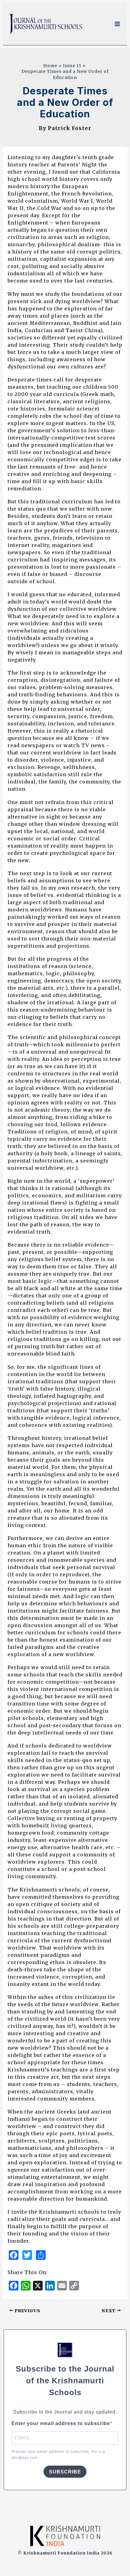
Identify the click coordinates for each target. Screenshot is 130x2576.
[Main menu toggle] (117, 24)
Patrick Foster (70, 128)
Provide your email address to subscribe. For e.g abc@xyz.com (58, 2455)
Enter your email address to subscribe (61, 2423)
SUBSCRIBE (65, 2472)
